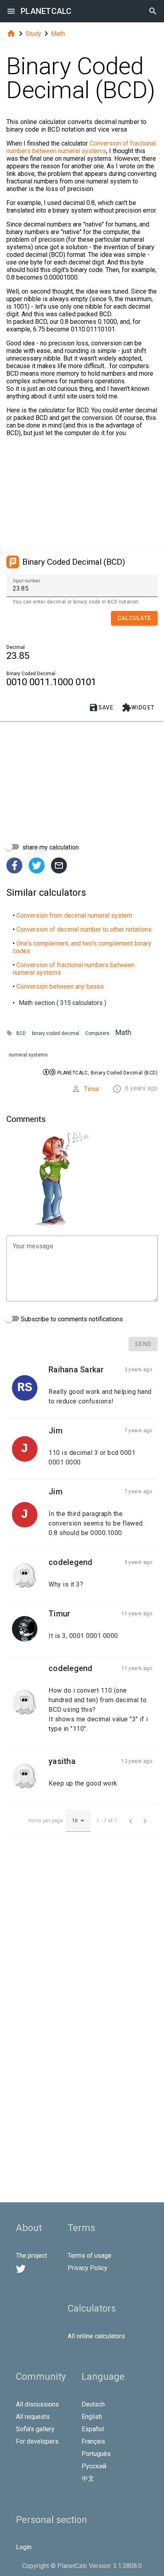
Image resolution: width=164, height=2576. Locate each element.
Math (58, 34)
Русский (94, 2466)
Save (101, 708)
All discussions (37, 2404)
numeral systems (28, 1055)
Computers (97, 1033)
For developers (37, 2441)
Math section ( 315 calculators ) (62, 1003)
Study (33, 34)
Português (96, 2454)
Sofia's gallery (35, 2429)
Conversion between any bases (60, 986)
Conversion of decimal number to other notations (84, 929)
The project (31, 2256)
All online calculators (96, 2336)
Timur (92, 1089)
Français (93, 2441)
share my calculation (50, 847)
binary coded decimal (56, 1033)
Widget (138, 708)
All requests (33, 2417)
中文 (88, 2478)
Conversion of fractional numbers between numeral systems (81, 147)
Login (24, 2547)
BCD (21, 1033)
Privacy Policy (88, 2268)
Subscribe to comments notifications (71, 1319)
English (92, 2417)
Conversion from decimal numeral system (74, 915)
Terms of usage (90, 2256)
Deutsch (93, 2404)
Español (93, 2429)
